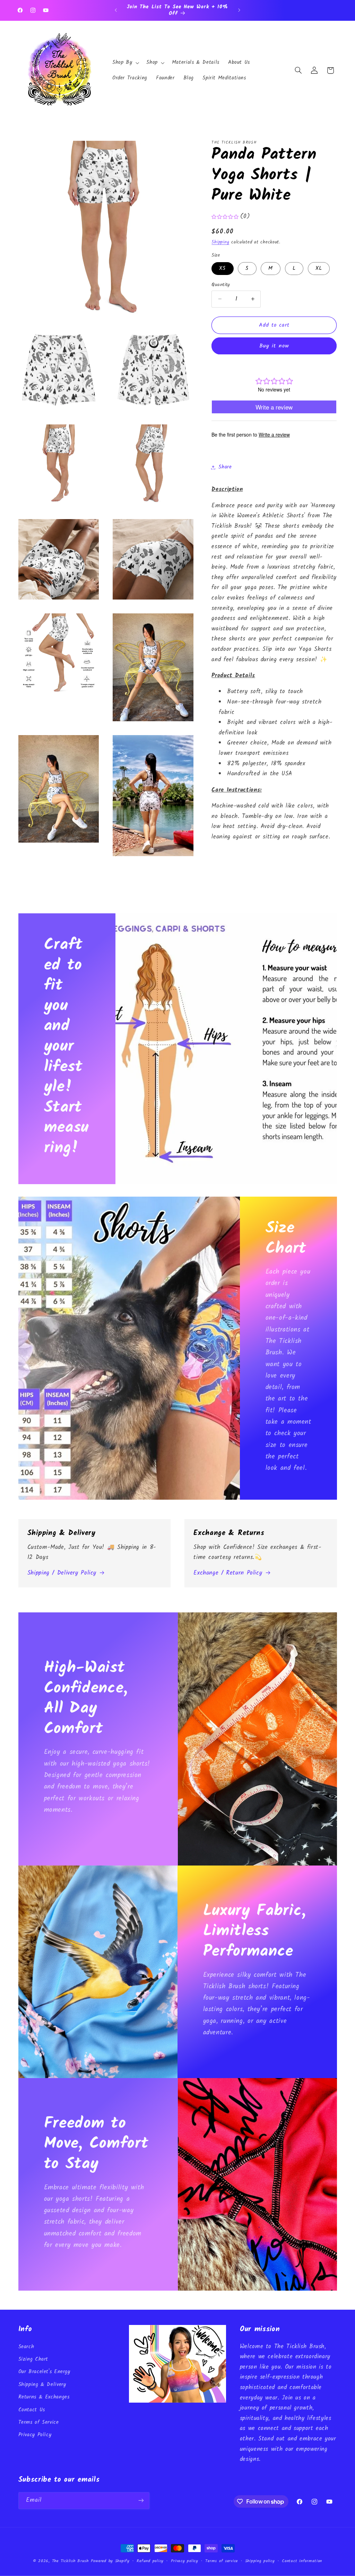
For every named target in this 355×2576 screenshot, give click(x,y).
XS (222, 268)
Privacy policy (185, 2561)
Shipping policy (260, 2561)
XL (319, 268)
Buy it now (274, 346)
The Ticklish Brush (70, 2561)
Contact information (302, 2561)
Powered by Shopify (110, 2561)
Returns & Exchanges (44, 2397)
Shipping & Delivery (42, 2385)
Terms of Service (39, 2422)
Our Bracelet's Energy (44, 2372)
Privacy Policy (35, 2435)
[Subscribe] (141, 2501)
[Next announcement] (239, 10)
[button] (125, 63)
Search (26, 2347)
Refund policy (150, 2561)
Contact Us (32, 2410)
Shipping (220, 242)
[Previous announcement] (116, 10)
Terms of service (222, 2561)
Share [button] (225, 467)
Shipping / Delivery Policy (62, 1573)
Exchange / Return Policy (228, 1573)
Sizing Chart (33, 2359)
